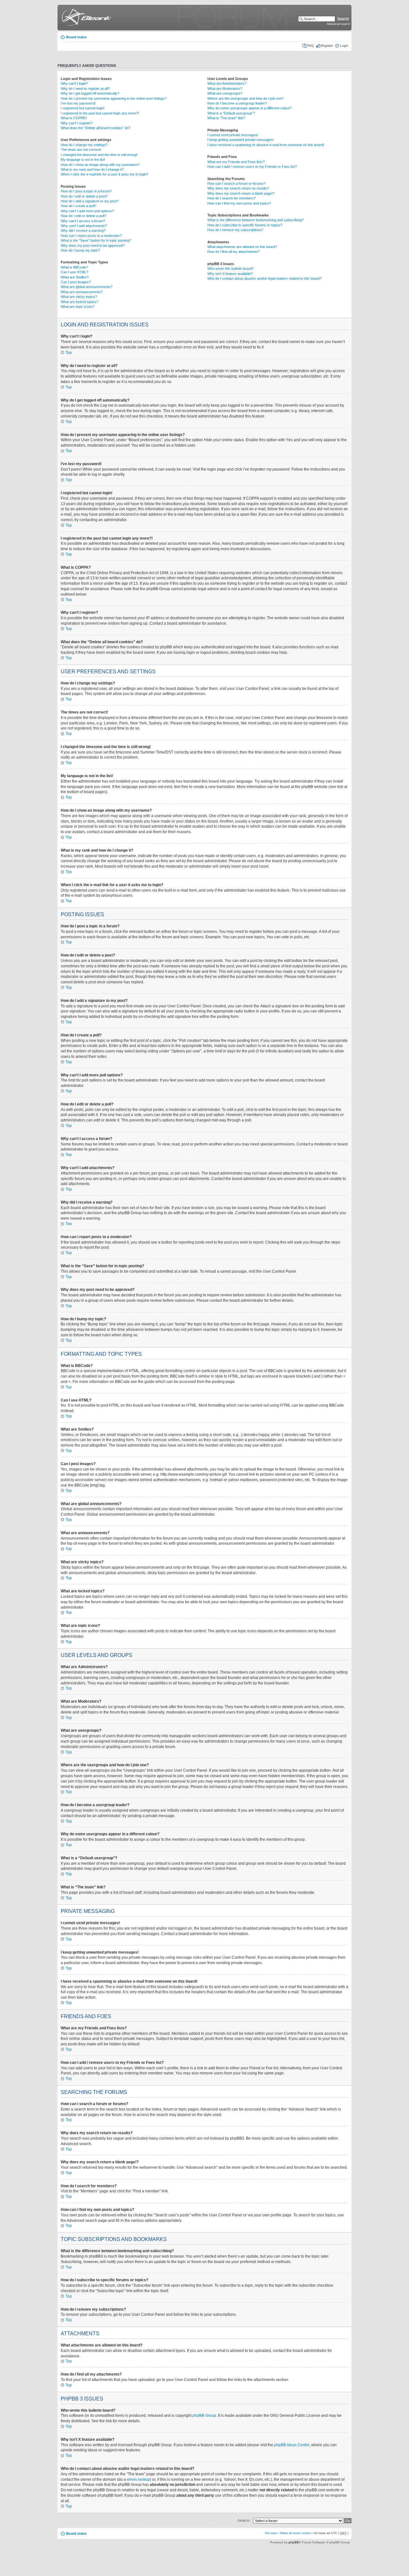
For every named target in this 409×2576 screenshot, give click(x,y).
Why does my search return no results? (238, 188)
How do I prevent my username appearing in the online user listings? (114, 98)
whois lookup (138, 2479)
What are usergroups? (225, 93)
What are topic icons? (77, 307)
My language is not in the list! (83, 160)
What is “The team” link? (226, 118)
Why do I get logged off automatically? (90, 93)
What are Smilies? (75, 277)
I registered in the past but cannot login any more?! (100, 113)
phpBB (294, 2542)
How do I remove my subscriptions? (235, 230)
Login (344, 46)
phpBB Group (204, 2416)
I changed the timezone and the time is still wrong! (99, 155)
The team (271, 2533)
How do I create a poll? (78, 206)
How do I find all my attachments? (233, 252)
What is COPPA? (74, 118)
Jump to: (244, 2520)
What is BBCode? (74, 267)
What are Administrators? (227, 83)
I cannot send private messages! (233, 135)
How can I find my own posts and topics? (239, 203)
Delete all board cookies (295, 2533)
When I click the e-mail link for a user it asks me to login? (104, 174)
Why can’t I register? (77, 123)
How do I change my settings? (84, 145)
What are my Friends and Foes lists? (236, 162)
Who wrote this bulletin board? (231, 269)
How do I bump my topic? (80, 250)
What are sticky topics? (79, 297)
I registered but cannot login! (83, 108)
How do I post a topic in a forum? (86, 191)
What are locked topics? (79, 302)
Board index (76, 37)
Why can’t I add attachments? (84, 226)
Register (327, 46)
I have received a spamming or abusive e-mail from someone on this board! (266, 145)
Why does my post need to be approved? (93, 246)
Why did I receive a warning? (83, 230)
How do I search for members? (232, 198)
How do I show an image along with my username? (100, 165)
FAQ (311, 46)
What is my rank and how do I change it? (92, 169)
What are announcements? (82, 292)
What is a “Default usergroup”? (231, 113)
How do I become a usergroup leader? (237, 103)
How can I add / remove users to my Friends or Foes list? (252, 167)
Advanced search (338, 24)
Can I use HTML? (74, 272)
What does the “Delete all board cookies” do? (96, 128)
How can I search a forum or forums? (236, 183)
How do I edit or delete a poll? (83, 216)
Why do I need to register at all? (85, 89)
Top (69, 353)
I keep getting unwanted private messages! (241, 140)
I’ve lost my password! (78, 103)
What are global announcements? (87, 287)
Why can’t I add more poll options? (87, 211)
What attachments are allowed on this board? (242, 247)
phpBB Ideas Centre (292, 2445)
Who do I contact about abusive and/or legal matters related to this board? (264, 278)
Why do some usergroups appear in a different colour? (250, 108)
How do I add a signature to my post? (90, 201)
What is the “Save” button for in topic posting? (96, 240)
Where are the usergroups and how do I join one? (246, 98)
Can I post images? (76, 282)
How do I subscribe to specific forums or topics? (245, 225)
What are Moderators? (225, 89)
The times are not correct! (81, 150)
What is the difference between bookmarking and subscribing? (255, 220)
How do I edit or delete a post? (84, 196)
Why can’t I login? (74, 83)
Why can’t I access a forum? (83, 221)
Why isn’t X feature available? (230, 274)
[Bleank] (85, 18)
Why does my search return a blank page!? (241, 193)
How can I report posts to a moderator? (91, 236)
